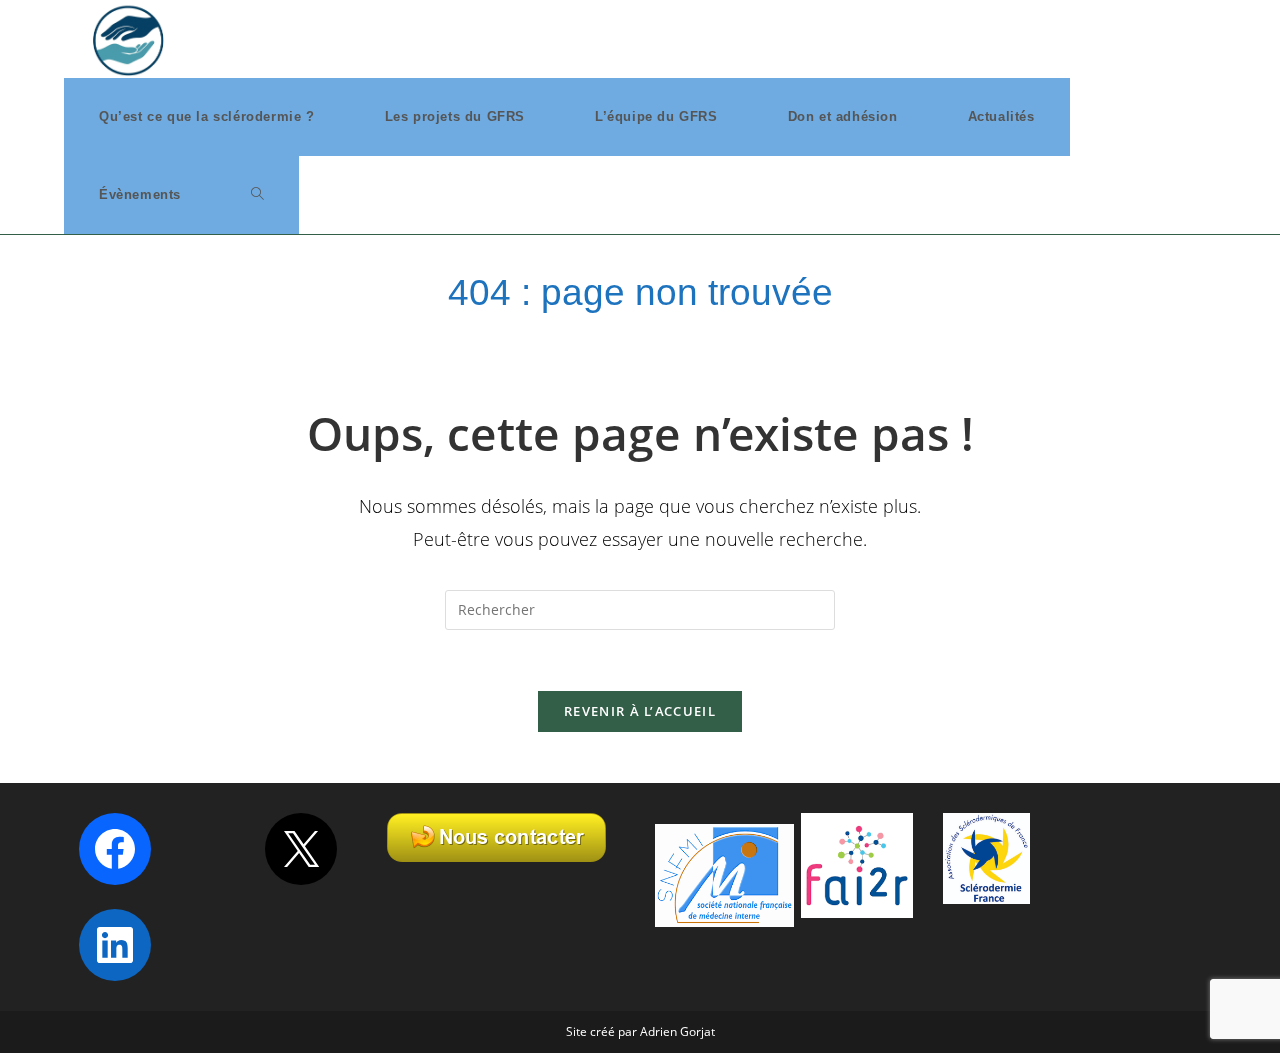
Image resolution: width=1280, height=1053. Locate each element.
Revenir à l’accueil (640, 711)
